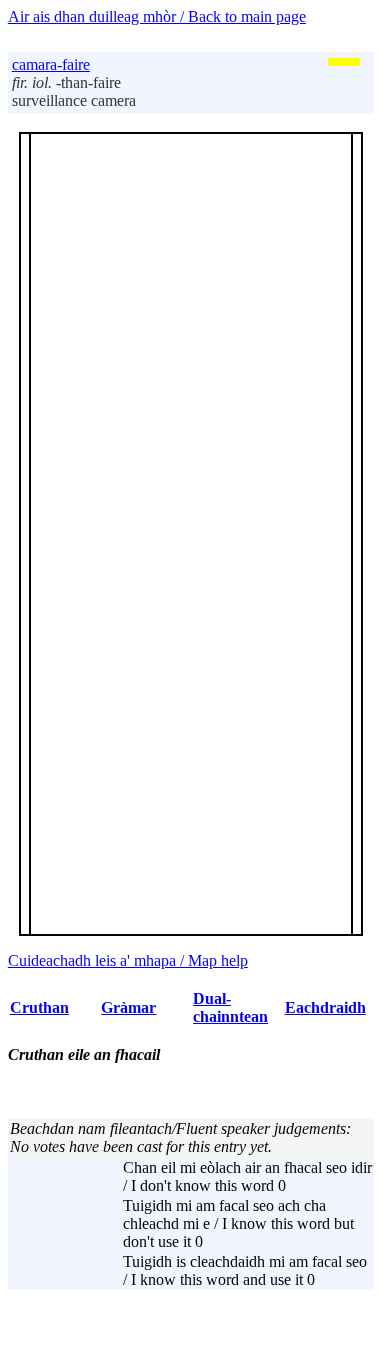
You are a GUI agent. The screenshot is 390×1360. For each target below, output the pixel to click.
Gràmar (128, 1007)
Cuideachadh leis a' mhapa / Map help (128, 960)
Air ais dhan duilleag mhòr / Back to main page (157, 16)
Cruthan (39, 1007)
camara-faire (51, 64)
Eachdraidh (325, 1007)
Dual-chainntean (230, 1007)
